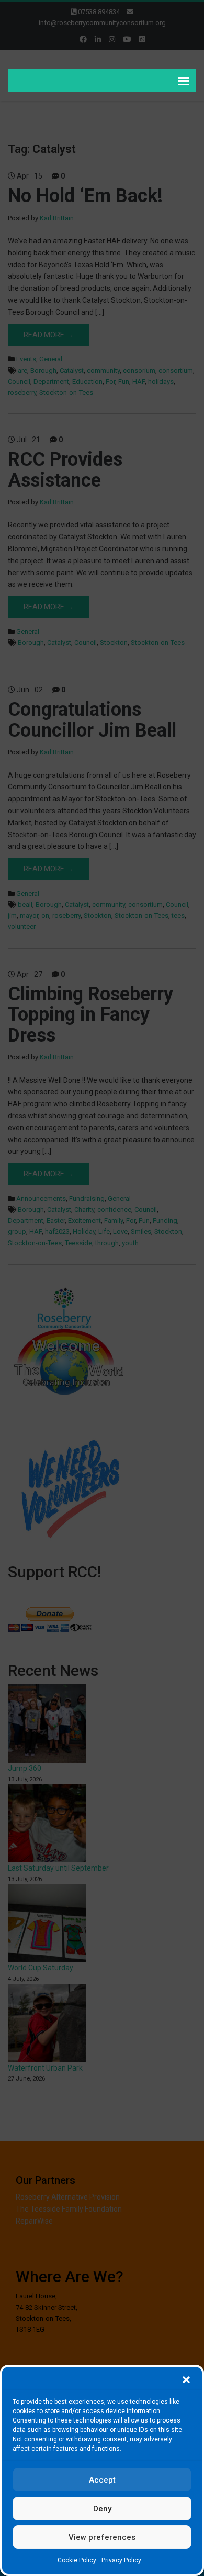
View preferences (102, 2537)
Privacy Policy (121, 2560)
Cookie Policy (77, 2560)
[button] (186, 2380)
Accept (102, 2480)
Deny (102, 2509)
